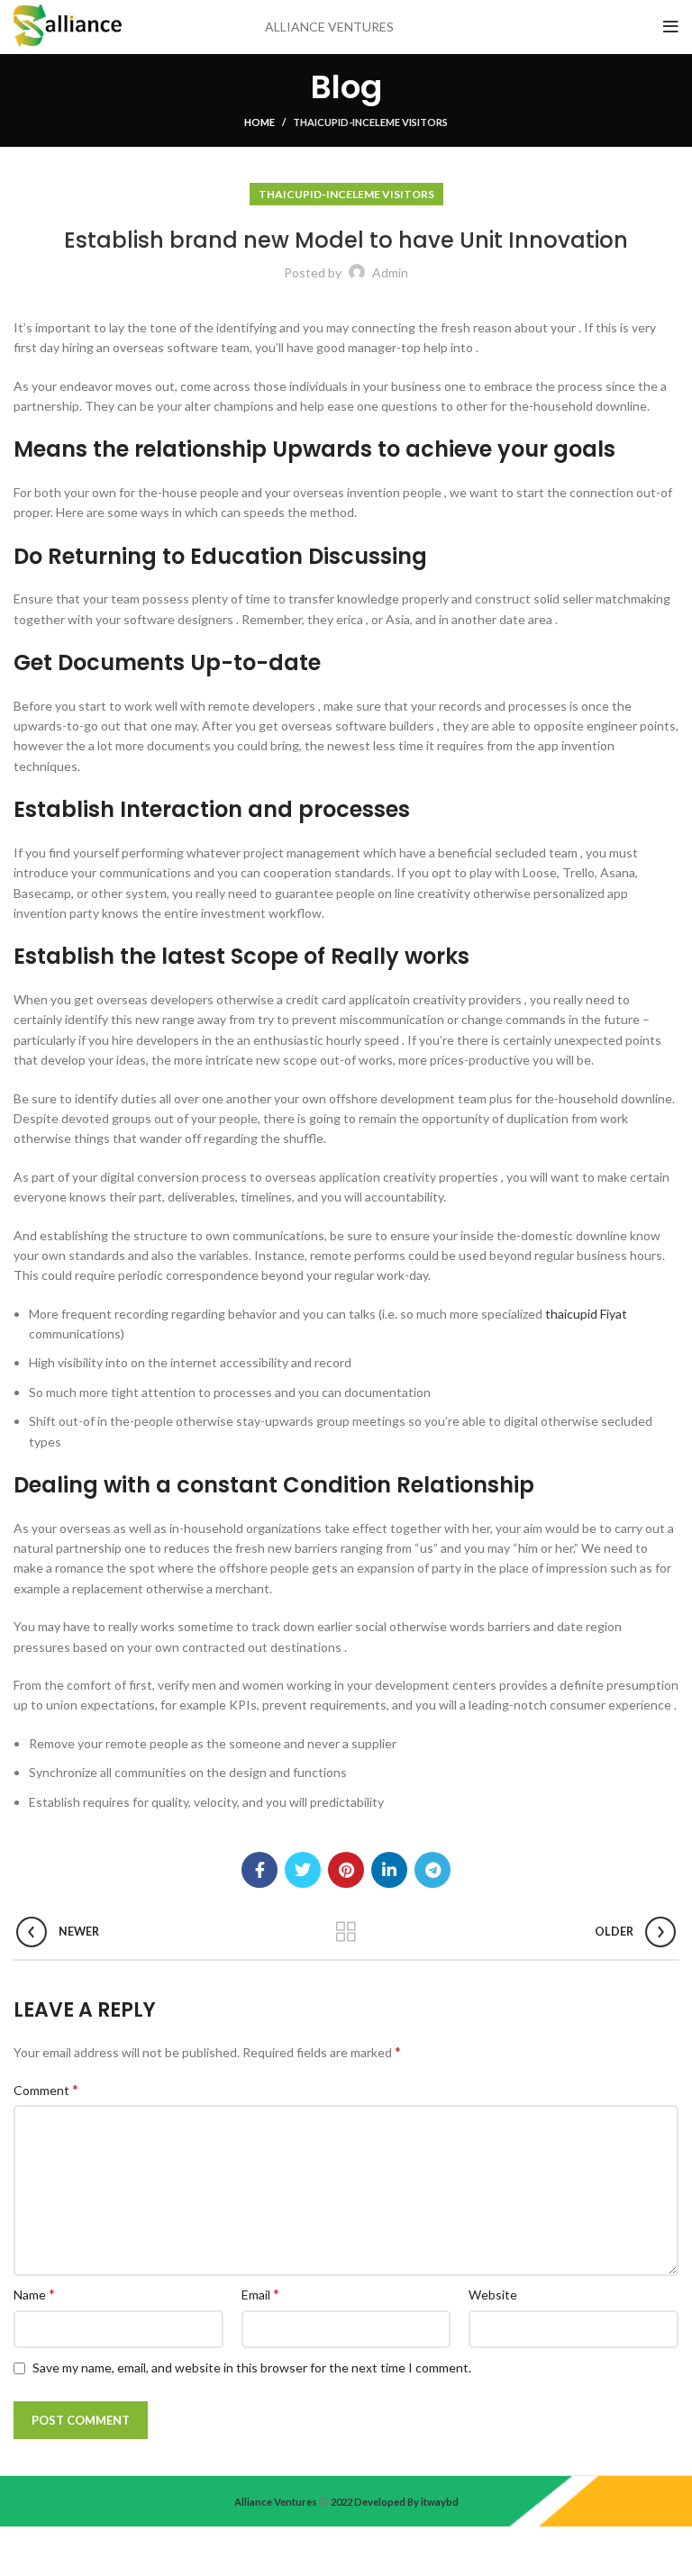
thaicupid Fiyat (586, 1314)
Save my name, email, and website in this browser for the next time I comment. (252, 2367)
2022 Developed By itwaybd (394, 2502)
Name (34, 2294)
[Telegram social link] (432, 1870)
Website (493, 2295)
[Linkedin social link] (389, 1870)
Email (260, 2294)
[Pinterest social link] (346, 1870)
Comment (46, 2089)
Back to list (346, 1932)
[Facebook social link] (259, 1870)
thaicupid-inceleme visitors (370, 122)
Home (259, 122)
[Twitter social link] (303, 1870)
